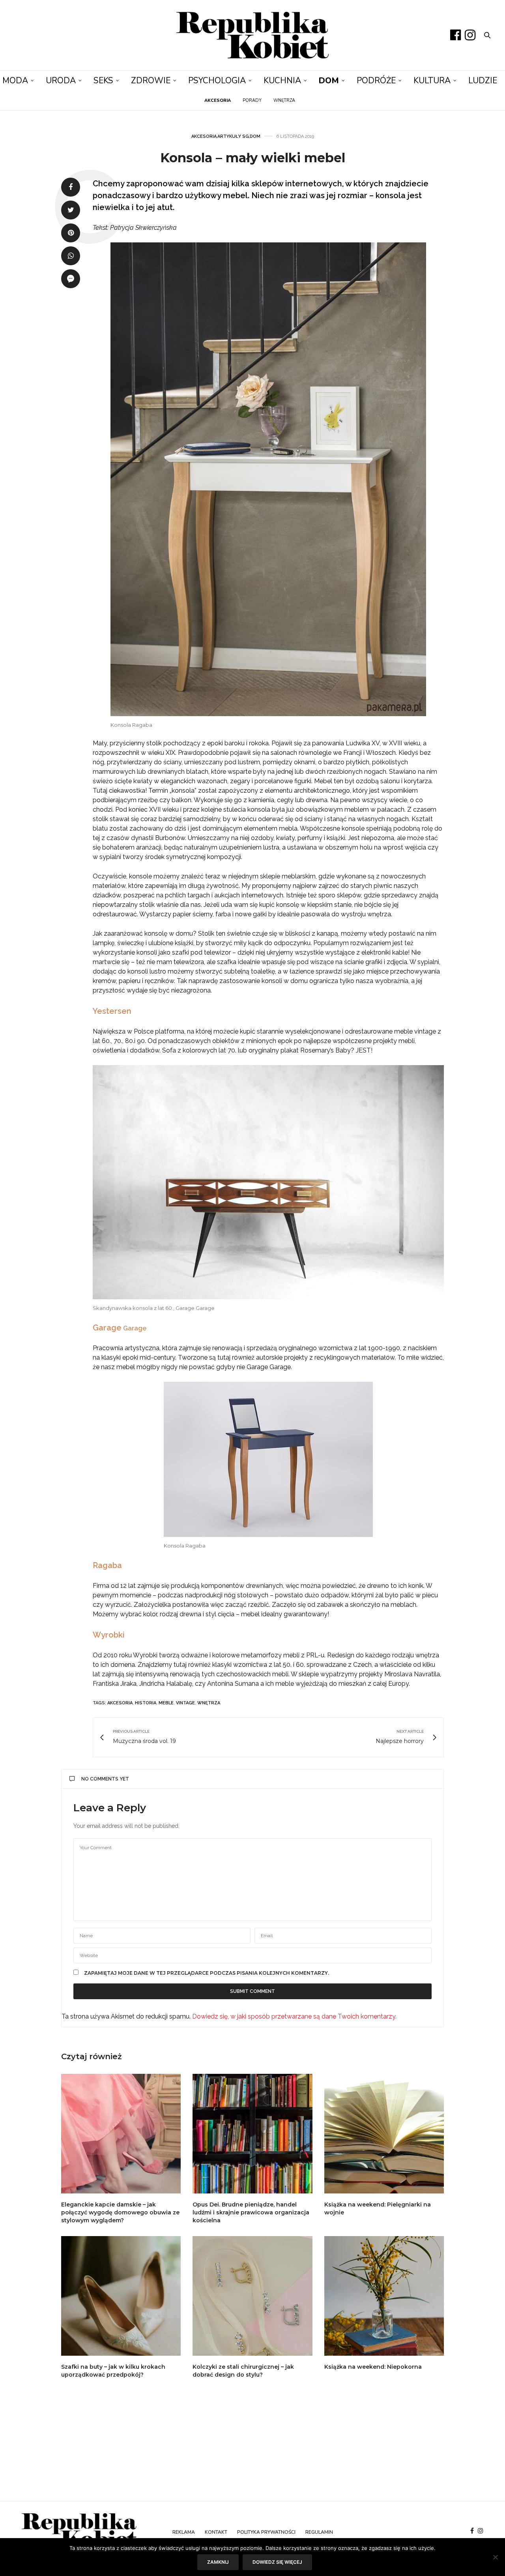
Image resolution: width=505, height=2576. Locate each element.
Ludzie (483, 81)
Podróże (376, 81)
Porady (252, 100)
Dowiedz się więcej (277, 2562)
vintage (185, 1703)
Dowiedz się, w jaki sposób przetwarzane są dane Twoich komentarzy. (294, 2016)
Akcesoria (204, 136)
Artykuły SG (233, 136)
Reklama (184, 2532)
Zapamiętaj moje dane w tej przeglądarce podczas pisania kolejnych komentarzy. (207, 1973)
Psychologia (217, 81)
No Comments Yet (105, 1779)
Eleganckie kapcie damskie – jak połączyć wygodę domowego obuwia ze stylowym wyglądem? (120, 2212)
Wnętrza (284, 100)
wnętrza (209, 1703)
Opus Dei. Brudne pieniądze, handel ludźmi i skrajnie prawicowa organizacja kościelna (251, 2212)
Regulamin (319, 2532)
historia (146, 1703)
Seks (103, 81)
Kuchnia (282, 81)
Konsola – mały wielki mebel (253, 158)
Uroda (61, 81)
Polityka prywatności (266, 2532)
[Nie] (495, 2557)
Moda (15, 81)
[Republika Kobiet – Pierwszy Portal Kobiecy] (253, 35)
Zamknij (218, 2562)
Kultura (432, 81)
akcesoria (120, 1703)
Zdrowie (151, 81)
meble (166, 1703)
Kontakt (216, 2532)
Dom (329, 81)
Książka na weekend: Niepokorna (373, 2367)
